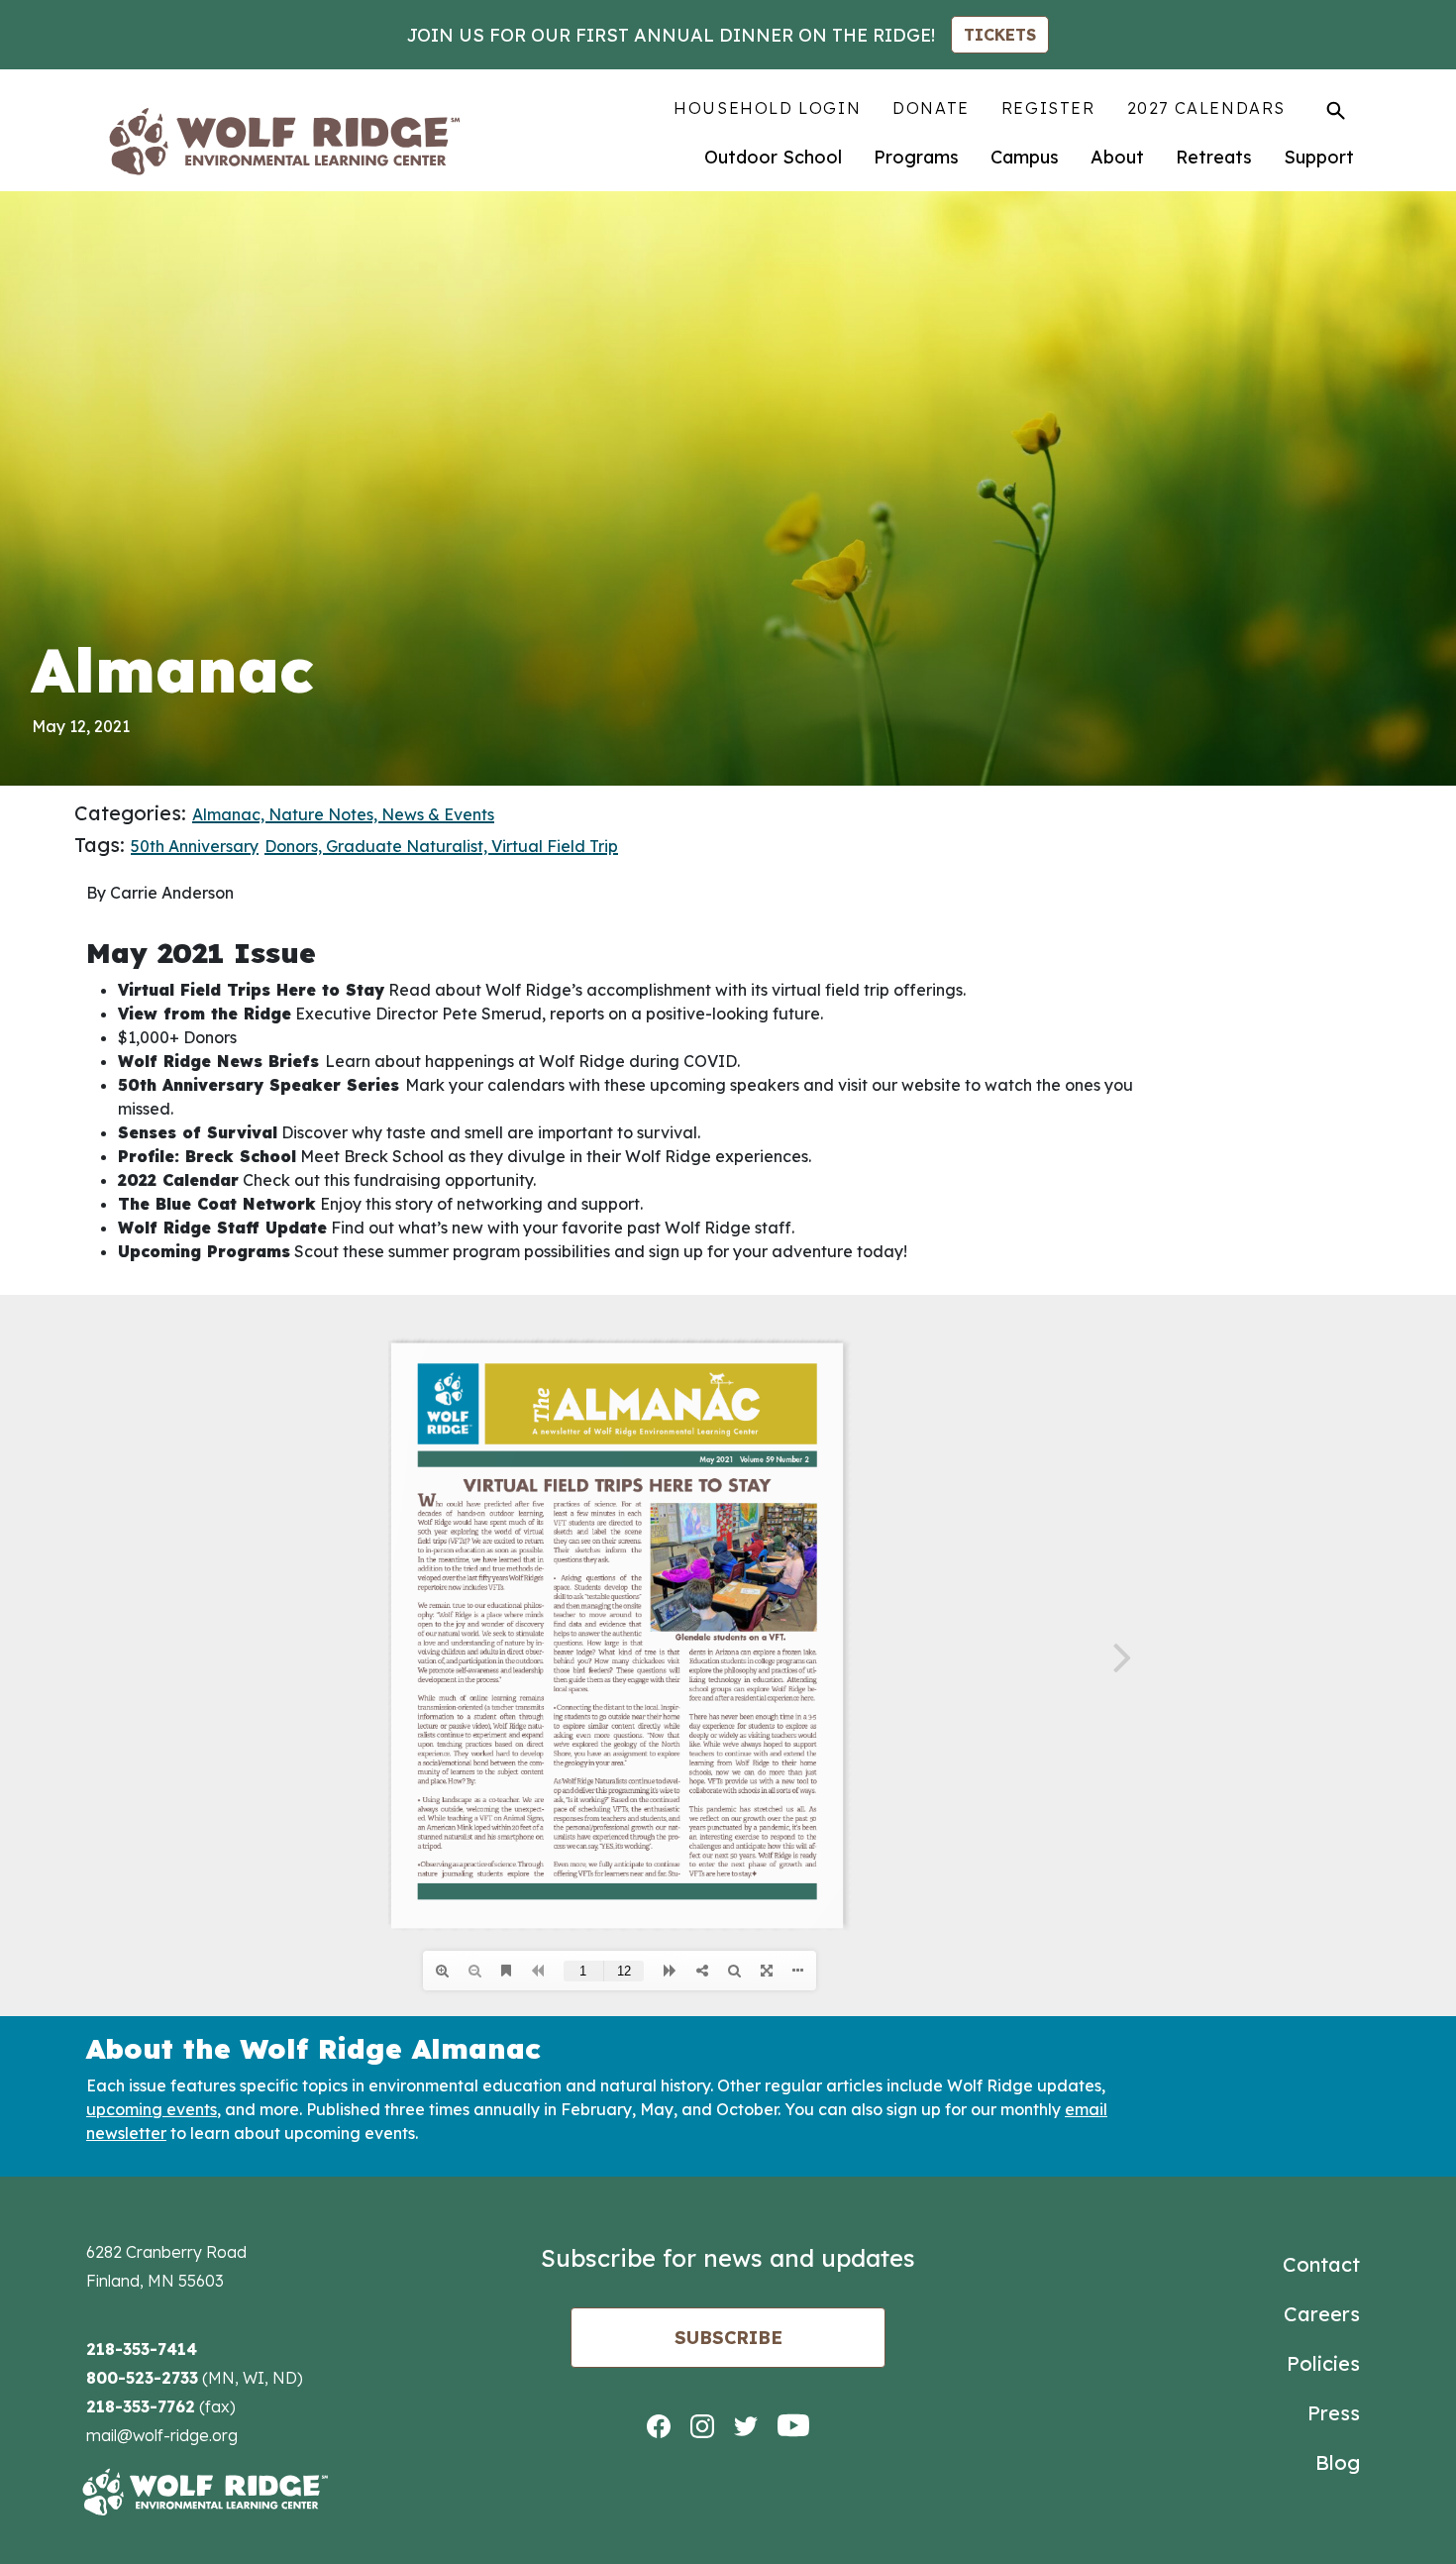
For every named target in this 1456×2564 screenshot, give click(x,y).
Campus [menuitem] (1025, 157)
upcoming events (152, 2109)
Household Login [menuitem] (767, 108)
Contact (1321, 2264)
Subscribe (728, 2338)
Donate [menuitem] (931, 108)
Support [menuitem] (1319, 157)
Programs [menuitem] (916, 157)
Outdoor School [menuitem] (773, 157)
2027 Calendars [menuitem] (1206, 108)
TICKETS (1000, 35)
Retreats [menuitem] (1214, 157)
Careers (1322, 2314)
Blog (1338, 2462)
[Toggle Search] (1336, 110)
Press (1334, 2413)
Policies (1323, 2363)
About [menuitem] (1117, 157)
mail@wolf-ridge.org (162, 2435)
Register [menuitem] (1048, 108)
